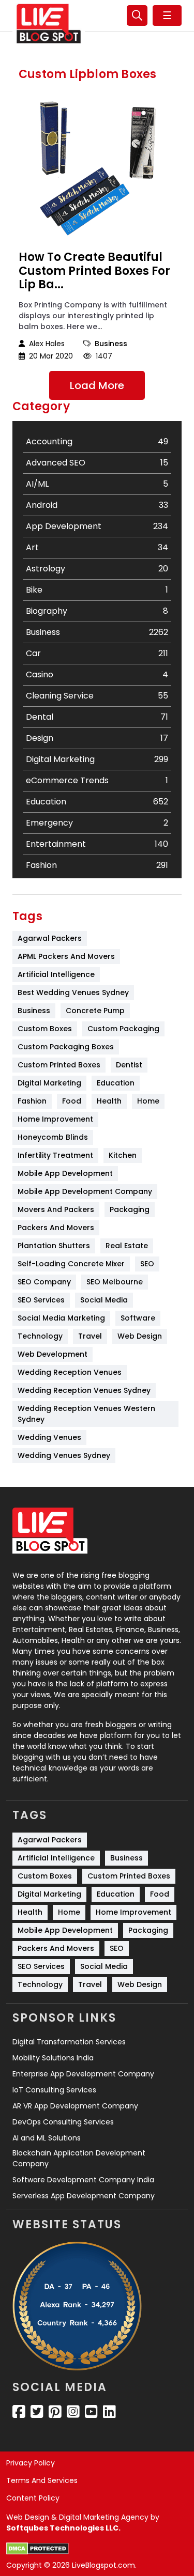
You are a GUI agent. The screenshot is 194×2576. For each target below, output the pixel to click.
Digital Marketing (49, 1083)
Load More (97, 385)
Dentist (129, 1065)
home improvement (55, 1119)
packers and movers (56, 1228)
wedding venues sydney (64, 1455)
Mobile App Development (65, 1173)
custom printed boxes (59, 1065)
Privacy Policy (31, 2463)
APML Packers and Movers (66, 956)
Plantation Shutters (54, 1246)
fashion (32, 1101)
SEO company (44, 1282)
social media (104, 1300)
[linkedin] (109, 2412)
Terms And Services (42, 2480)
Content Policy (33, 2498)
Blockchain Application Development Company (79, 2158)
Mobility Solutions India (53, 2058)
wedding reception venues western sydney (87, 1414)
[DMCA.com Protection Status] (38, 2549)
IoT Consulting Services (54, 2090)
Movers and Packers (56, 1209)
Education (116, 1083)
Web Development (53, 1354)
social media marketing (61, 1318)
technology (40, 1336)
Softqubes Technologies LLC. (63, 2528)
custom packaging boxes (66, 1047)
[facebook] (19, 2412)
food (72, 1101)
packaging (130, 1209)
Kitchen (123, 1155)
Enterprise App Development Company (83, 2074)
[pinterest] (55, 2412)
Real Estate (127, 1246)
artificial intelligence (56, 974)
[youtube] (91, 2412)
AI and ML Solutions (47, 2138)
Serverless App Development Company (84, 2196)
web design (140, 1336)
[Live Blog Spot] (49, 24)
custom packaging (123, 1029)
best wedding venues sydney (73, 992)
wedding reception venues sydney (84, 1390)
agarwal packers (50, 938)
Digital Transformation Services (69, 2042)
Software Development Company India (83, 2180)
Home (148, 1101)
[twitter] (37, 2412)
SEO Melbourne (115, 1282)
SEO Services (41, 1300)
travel (90, 1336)
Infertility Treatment (55, 1155)
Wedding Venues (49, 1437)
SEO (147, 1264)
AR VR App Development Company (75, 2106)
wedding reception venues (70, 1372)
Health (109, 1101)
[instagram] (73, 2412)
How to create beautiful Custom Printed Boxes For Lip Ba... (94, 271)
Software (138, 1318)
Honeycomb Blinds (53, 1137)
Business (111, 344)
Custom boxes (45, 1029)
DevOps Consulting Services (63, 2122)
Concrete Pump (95, 1011)
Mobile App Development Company (85, 1191)
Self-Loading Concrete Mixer (71, 1264)
